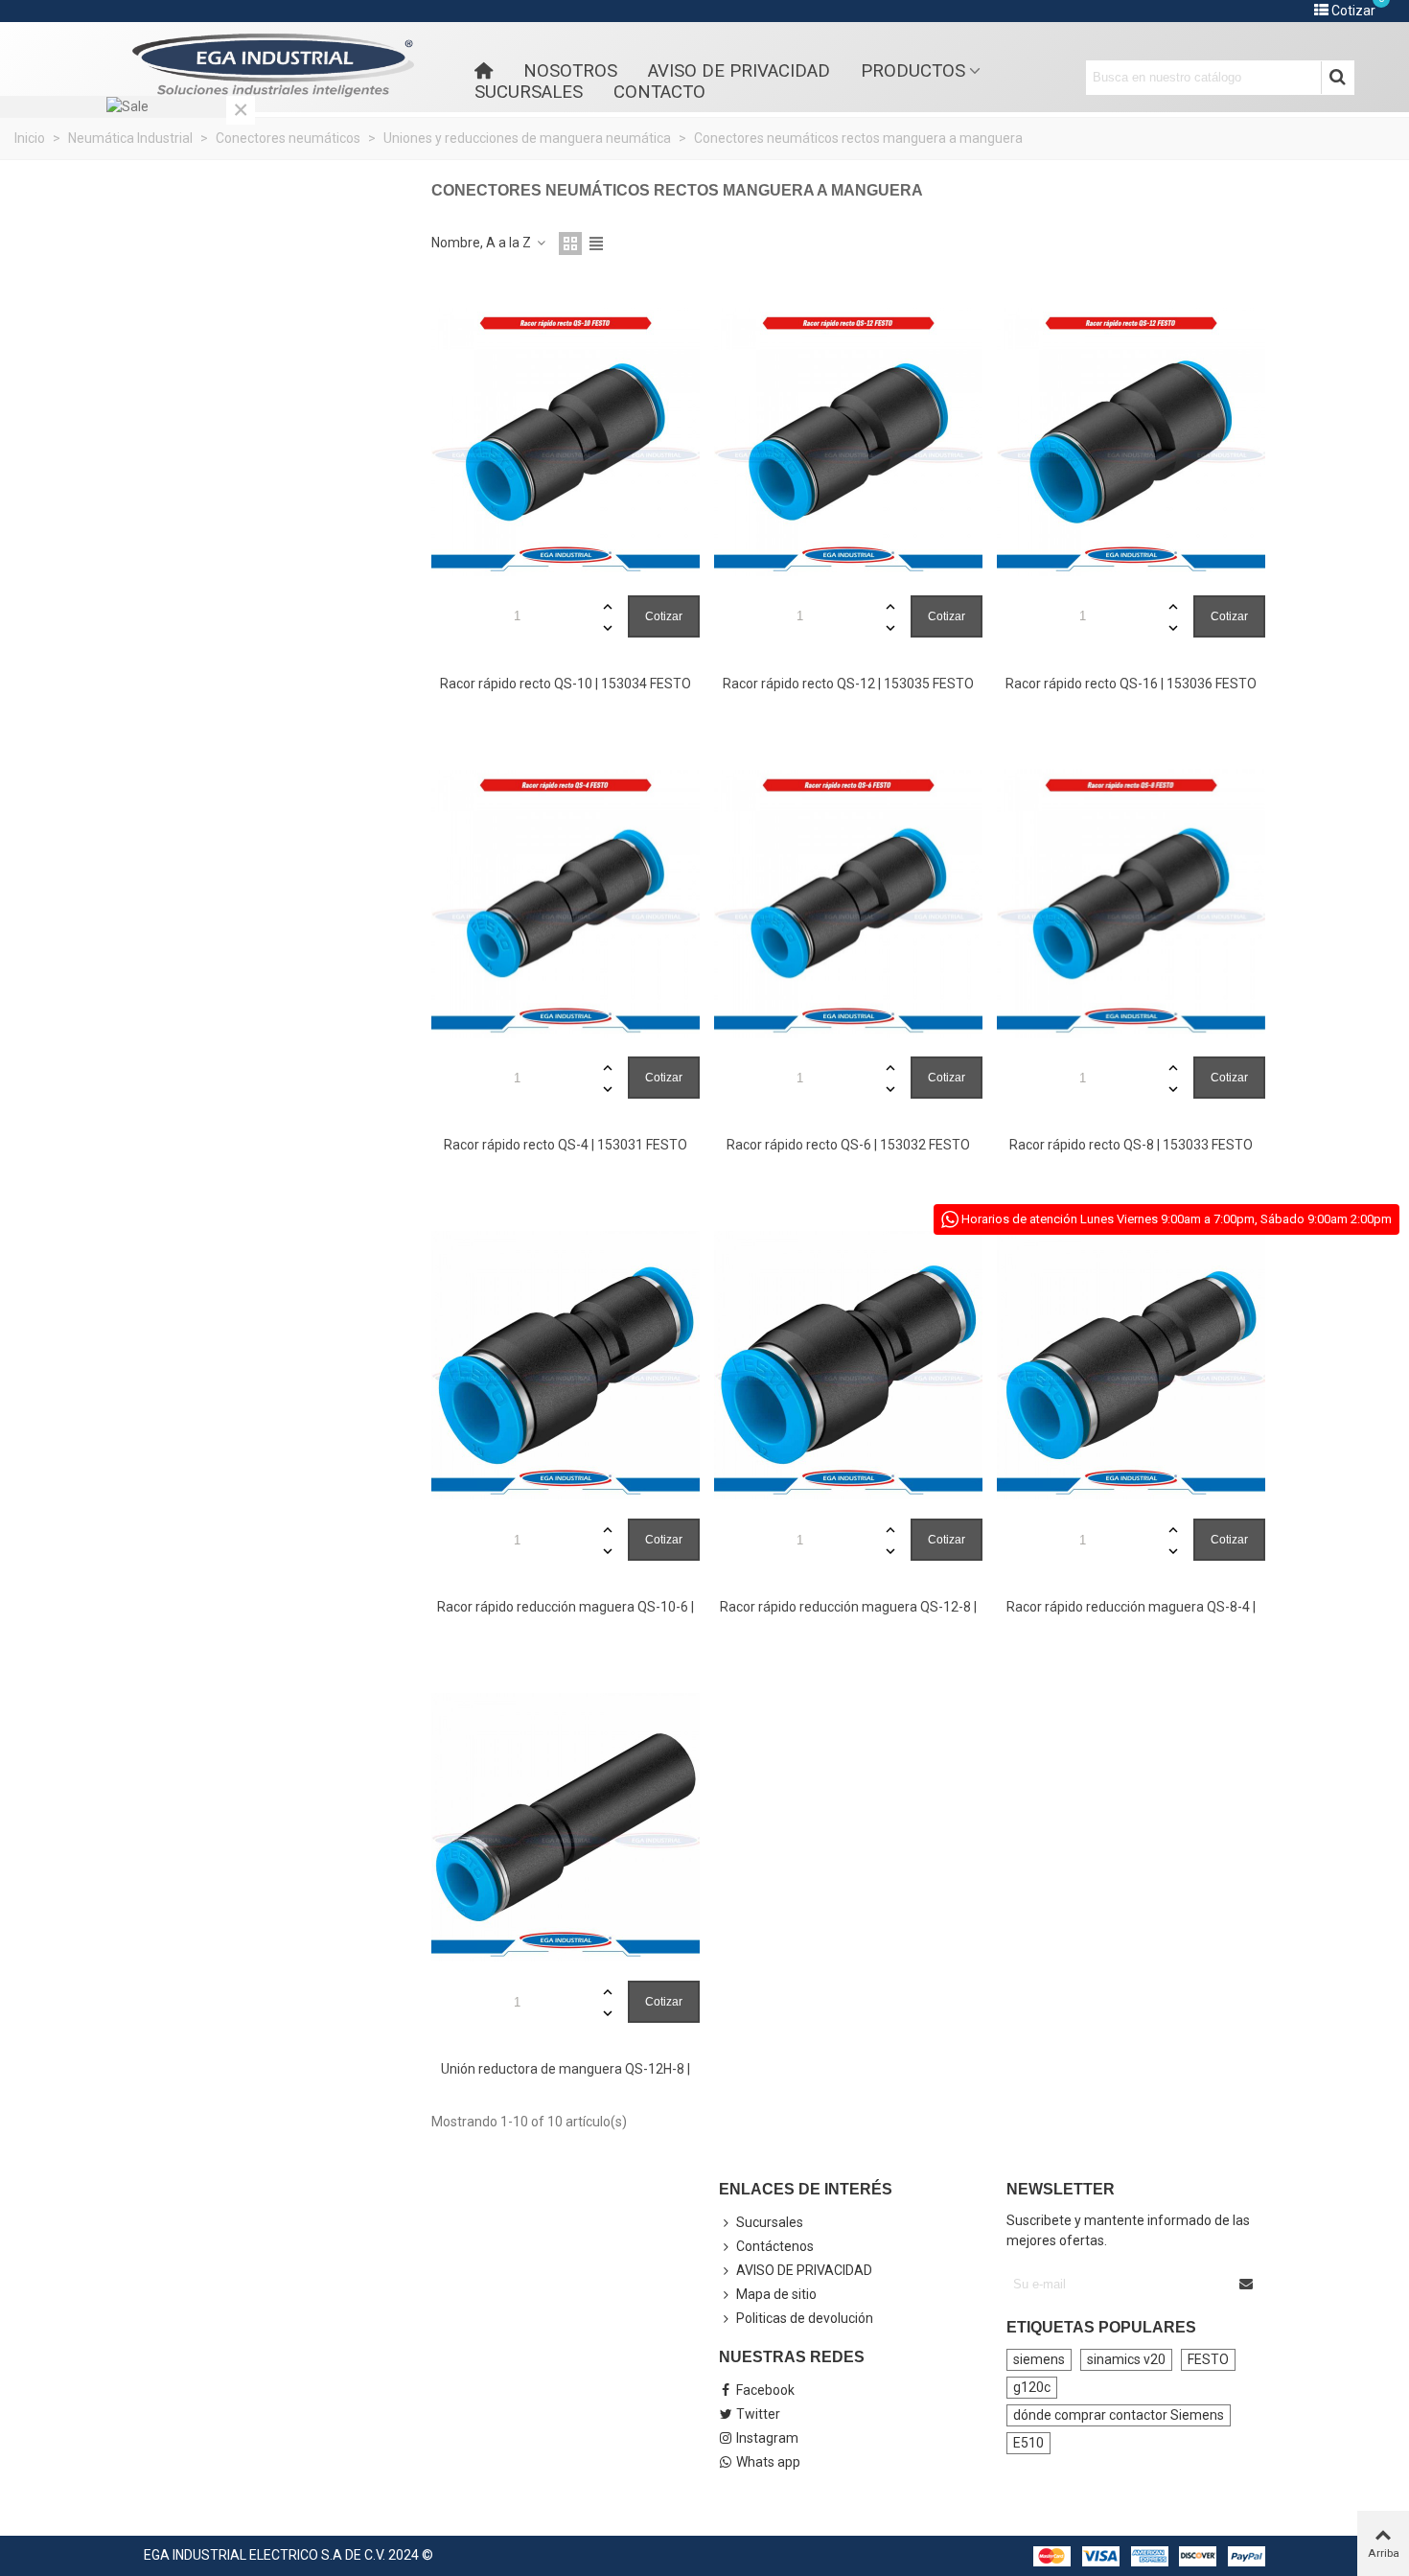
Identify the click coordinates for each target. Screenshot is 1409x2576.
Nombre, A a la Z (483, 243)
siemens (1039, 2359)
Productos (913, 71)
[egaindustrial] (273, 66)
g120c (1032, 2387)
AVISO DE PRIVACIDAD (739, 71)
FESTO (1208, 2359)
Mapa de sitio (776, 2294)
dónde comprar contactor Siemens (1119, 2415)
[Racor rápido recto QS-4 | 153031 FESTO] (566, 904)
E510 (1028, 2443)
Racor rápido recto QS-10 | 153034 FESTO (566, 684)
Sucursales (529, 92)
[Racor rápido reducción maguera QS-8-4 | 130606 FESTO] (1131, 1365)
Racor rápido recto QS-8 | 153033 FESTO (1131, 1145)
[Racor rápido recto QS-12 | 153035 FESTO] (848, 442)
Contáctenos (775, 2246)
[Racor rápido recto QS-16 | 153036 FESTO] (1131, 442)
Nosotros (570, 71)
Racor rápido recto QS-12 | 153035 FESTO (848, 684)
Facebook (765, 2390)
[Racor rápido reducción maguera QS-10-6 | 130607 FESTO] (566, 1365)
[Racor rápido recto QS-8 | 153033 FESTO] (1131, 904)
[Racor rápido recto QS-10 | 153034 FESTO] (566, 442)
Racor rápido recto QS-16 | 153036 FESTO (1131, 684)
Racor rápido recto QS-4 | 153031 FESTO (566, 1145)
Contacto (659, 92)
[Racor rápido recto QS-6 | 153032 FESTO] (848, 904)
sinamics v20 (1126, 2359)
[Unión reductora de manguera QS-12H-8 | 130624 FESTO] (566, 1827)
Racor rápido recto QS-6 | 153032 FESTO (848, 1145)
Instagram (767, 2438)
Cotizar (664, 616)
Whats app (768, 2462)
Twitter (758, 2414)
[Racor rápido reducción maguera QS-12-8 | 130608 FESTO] (848, 1365)
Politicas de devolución (805, 2318)
